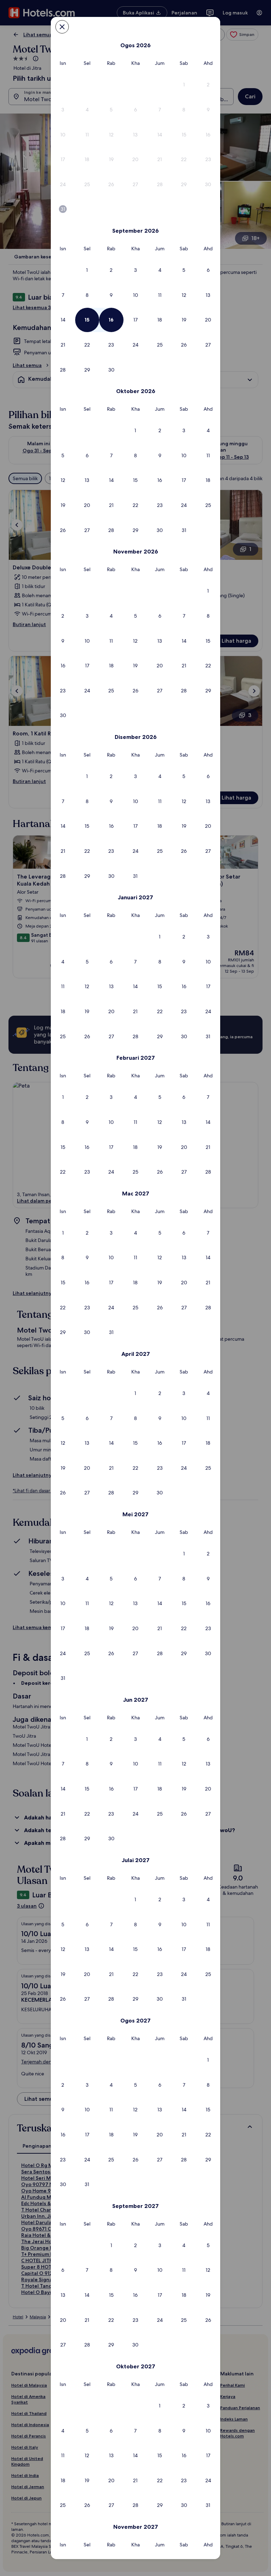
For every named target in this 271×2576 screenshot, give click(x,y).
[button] (184, 85)
